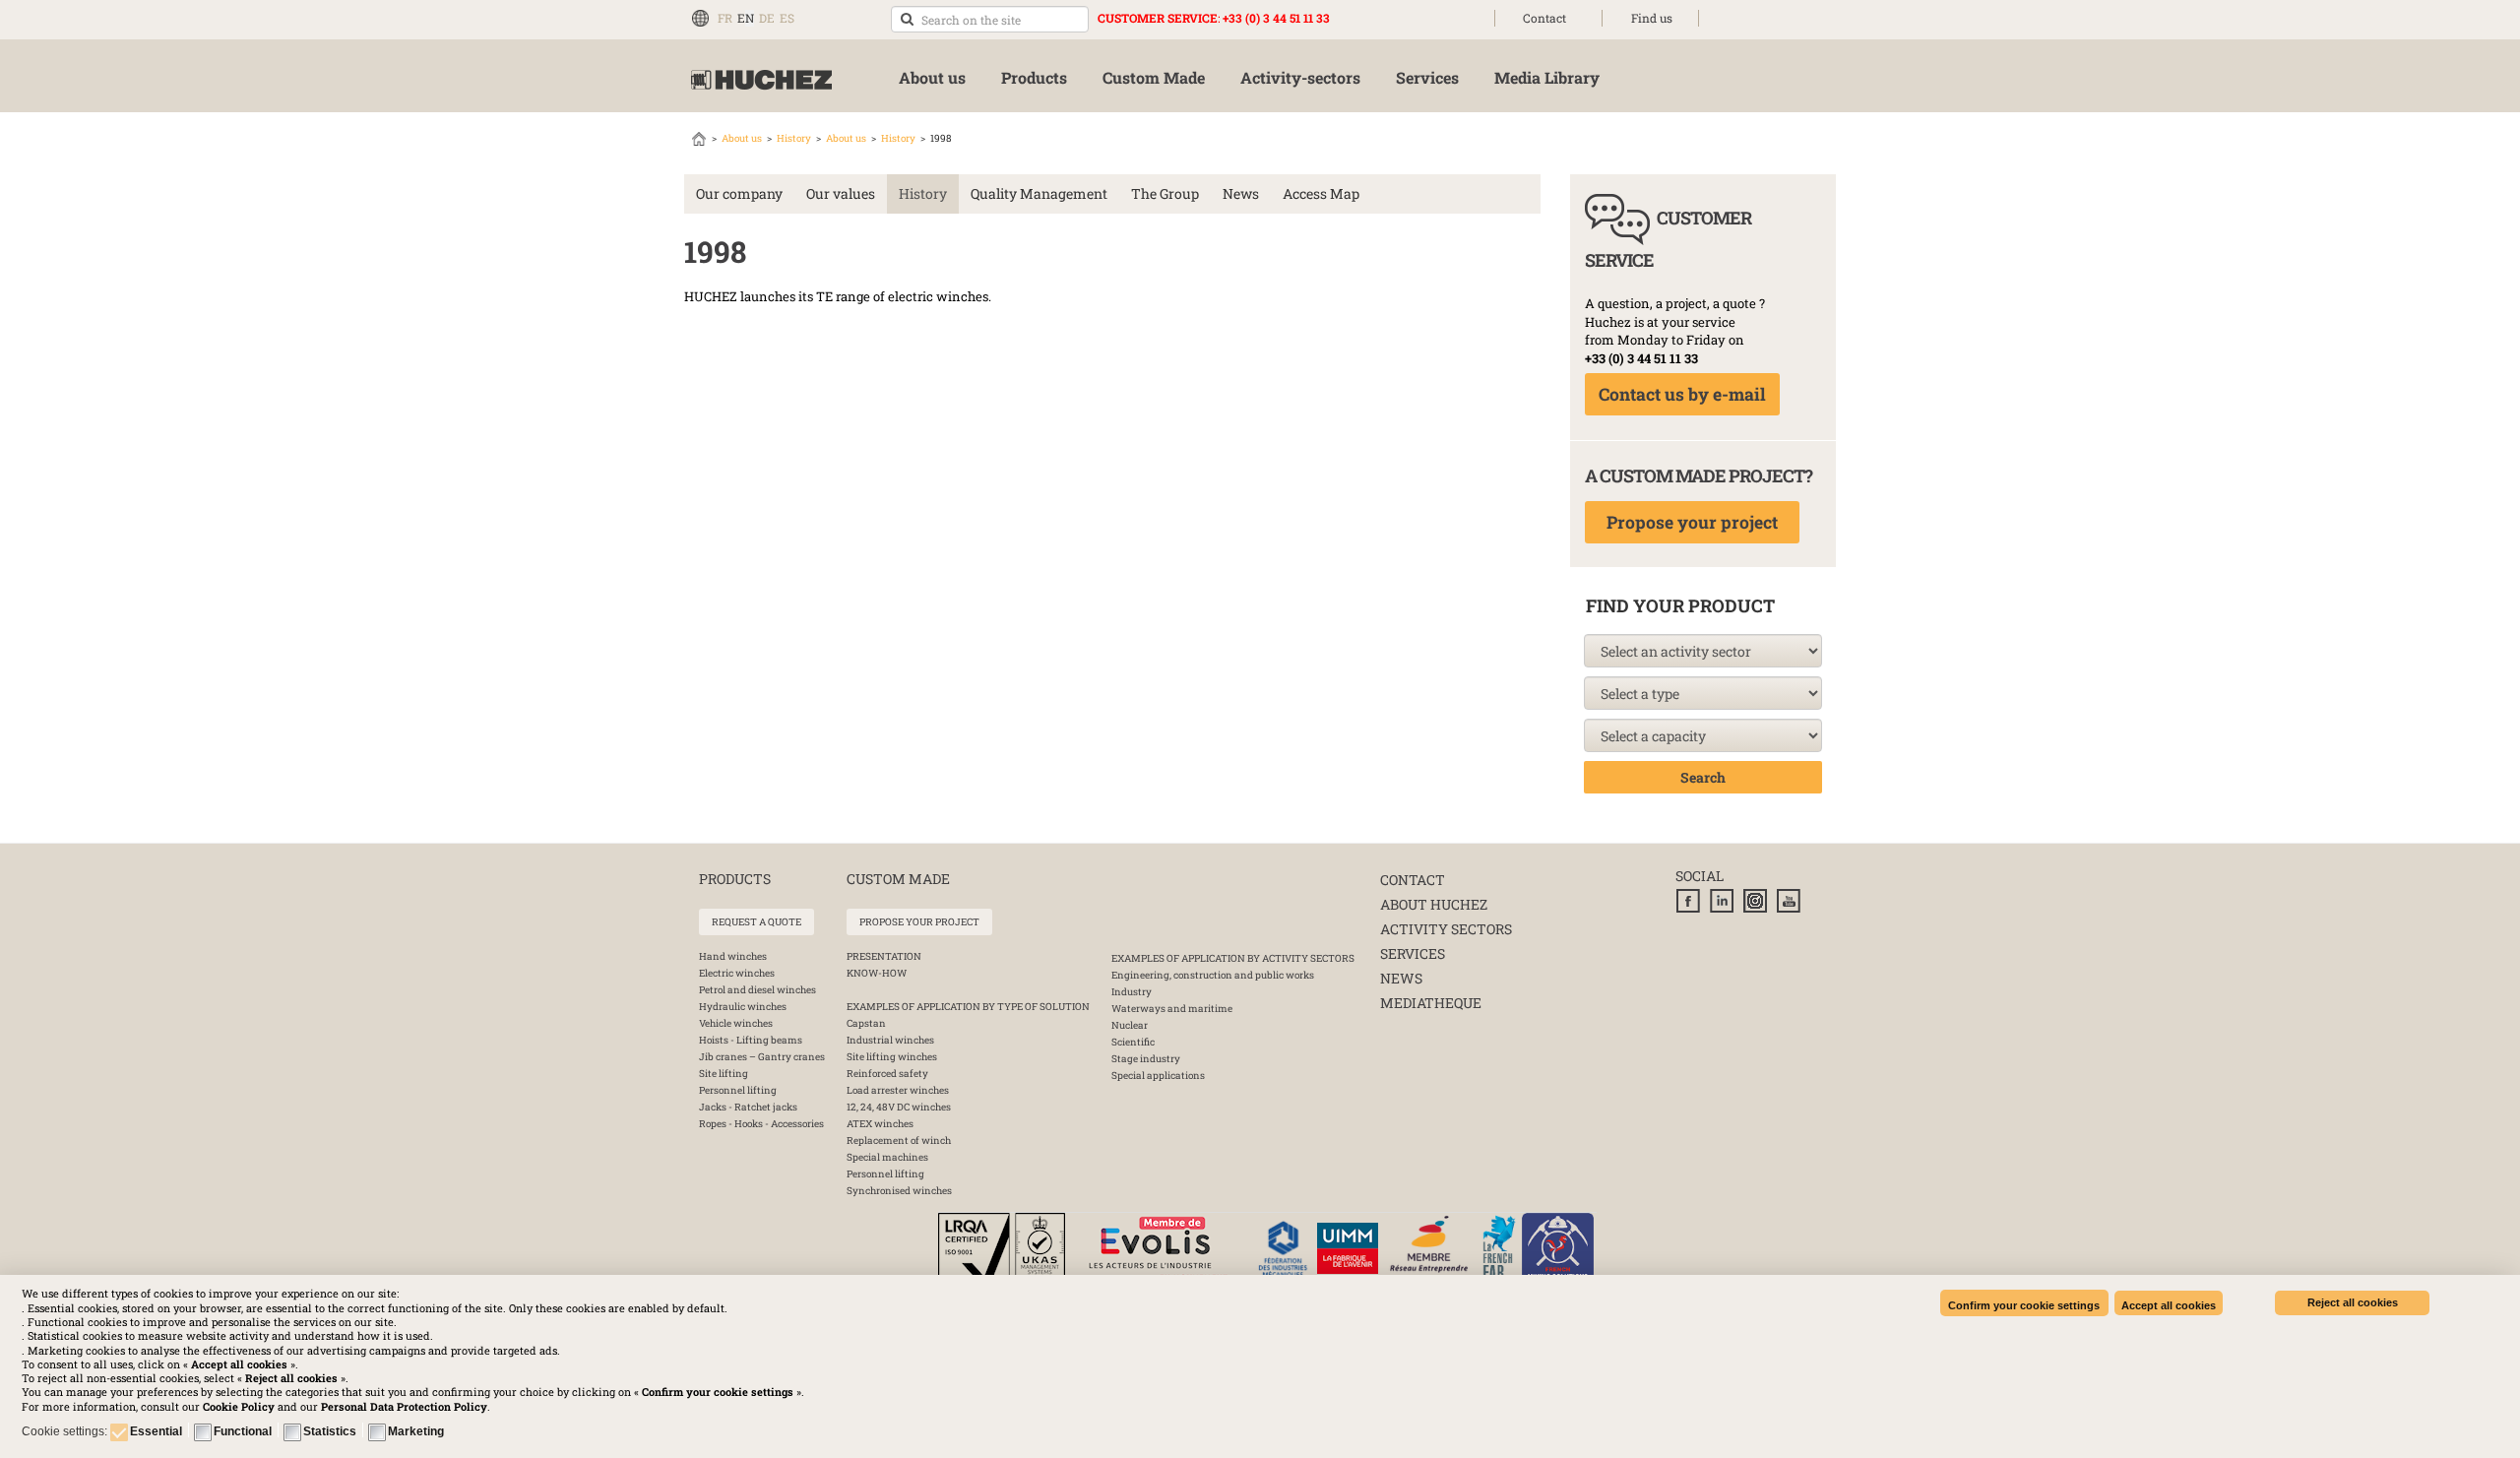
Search (1703, 777)
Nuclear (1130, 1025)
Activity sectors (1446, 929)
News (1241, 193)
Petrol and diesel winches (757, 990)
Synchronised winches (899, 1191)
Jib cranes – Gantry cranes (762, 1057)
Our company (739, 193)
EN (746, 18)
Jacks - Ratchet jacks (748, 1107)
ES (787, 18)
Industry (1132, 992)
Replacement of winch (899, 1141)
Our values (841, 193)
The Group (1165, 193)
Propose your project (1692, 522)
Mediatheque (1431, 1003)
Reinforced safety (887, 1074)
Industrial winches (890, 1040)
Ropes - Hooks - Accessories (761, 1124)
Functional (243, 1431)
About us (742, 138)
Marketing (416, 1431)
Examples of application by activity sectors (1233, 958)
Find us (1652, 18)
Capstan (866, 1023)
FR (725, 18)
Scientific (1133, 1042)
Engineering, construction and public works (1213, 975)
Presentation (884, 956)
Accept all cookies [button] (2169, 1305)
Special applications (1158, 1076)
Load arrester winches (898, 1090)
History (794, 138)
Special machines (887, 1157)
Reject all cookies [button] (2353, 1302)
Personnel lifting (738, 1090)
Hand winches (733, 956)
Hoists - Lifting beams (751, 1040)
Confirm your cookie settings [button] (2024, 1305)
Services (1413, 953)
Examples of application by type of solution (968, 1007)
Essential (156, 1431)
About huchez (1434, 904)
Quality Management (1039, 193)
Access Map (1321, 193)
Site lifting (724, 1074)
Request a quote (756, 922)
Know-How (877, 973)
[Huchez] (761, 80)
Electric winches (737, 973)
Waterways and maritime (1172, 1009)
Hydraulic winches (743, 1007)
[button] (404, 1406)
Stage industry (1146, 1059)
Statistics (330, 1431)
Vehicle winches (736, 1023)
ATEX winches (880, 1124)
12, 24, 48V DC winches (899, 1107)
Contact (1544, 18)
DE (767, 18)
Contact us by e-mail (1682, 394)
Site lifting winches (892, 1057)
